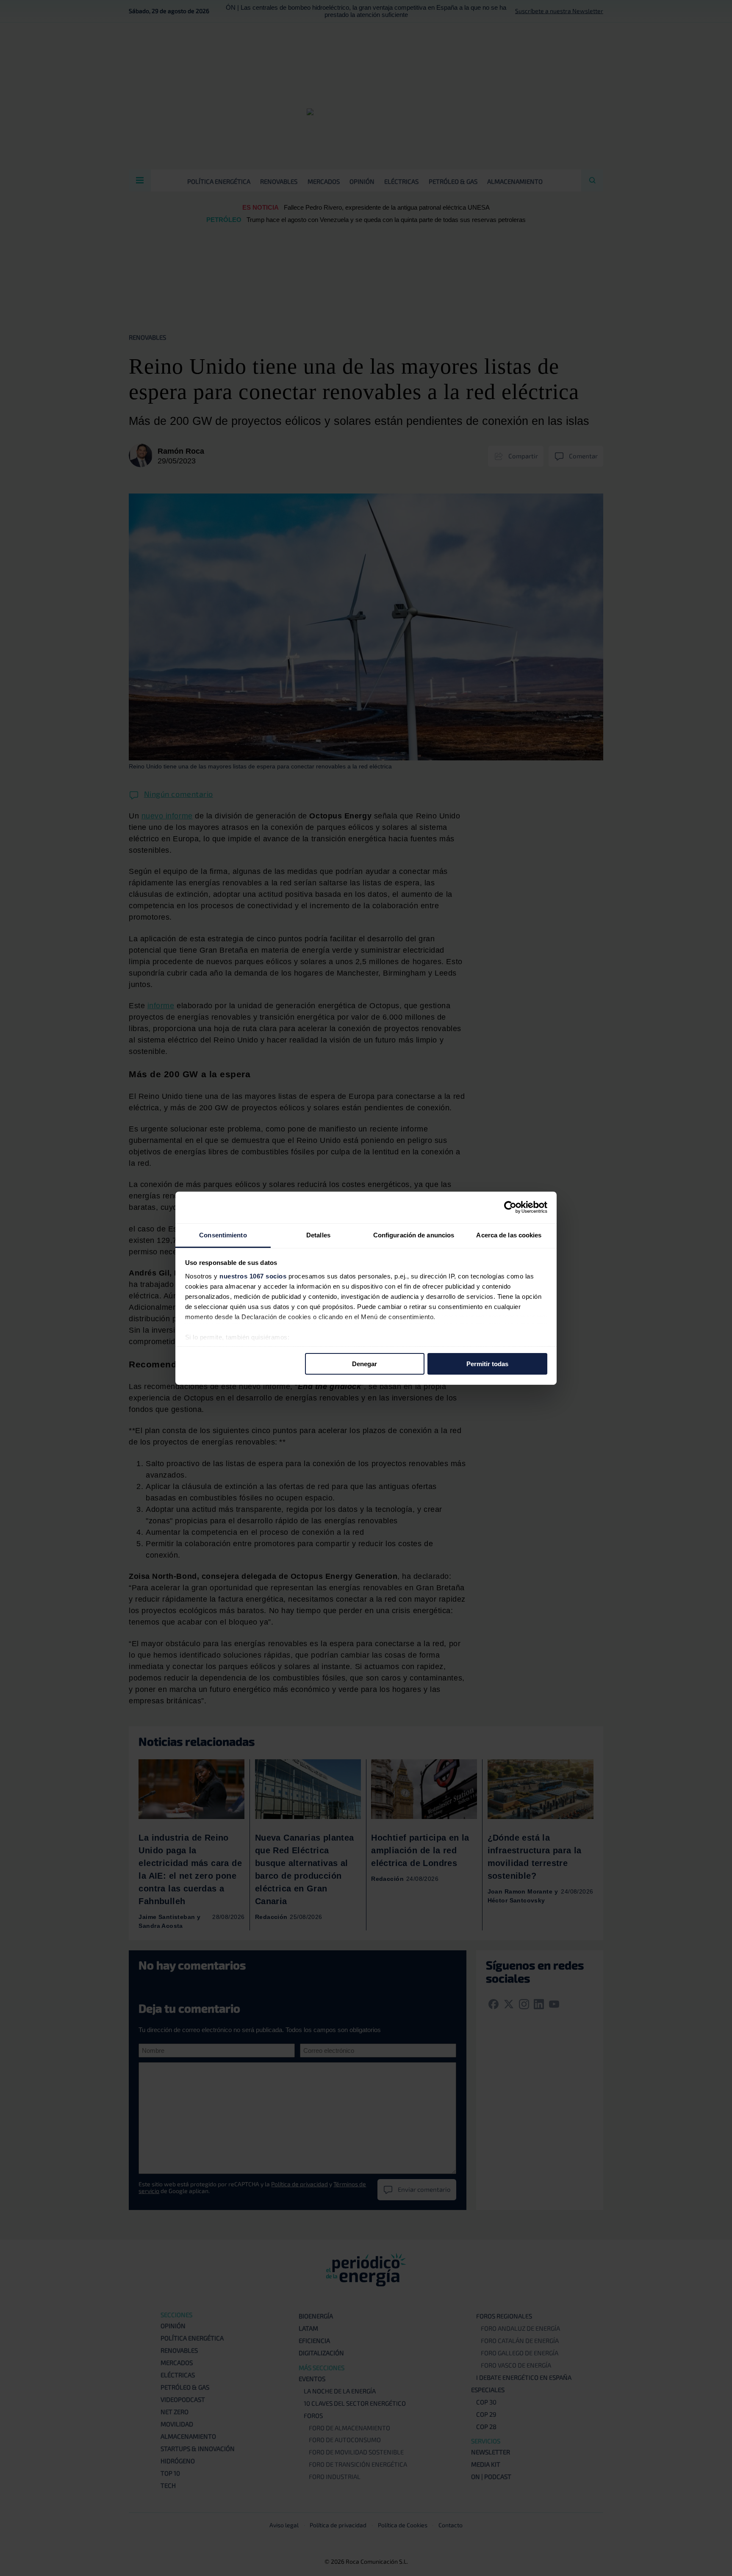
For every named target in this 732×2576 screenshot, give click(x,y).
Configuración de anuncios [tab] (414, 1235)
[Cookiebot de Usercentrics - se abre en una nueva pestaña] (510, 1207)
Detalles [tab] (318, 1235)
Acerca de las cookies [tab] (509, 1235)
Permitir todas (487, 1364)
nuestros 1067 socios (253, 1276)
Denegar (365, 1364)
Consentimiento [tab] (223, 1235)
